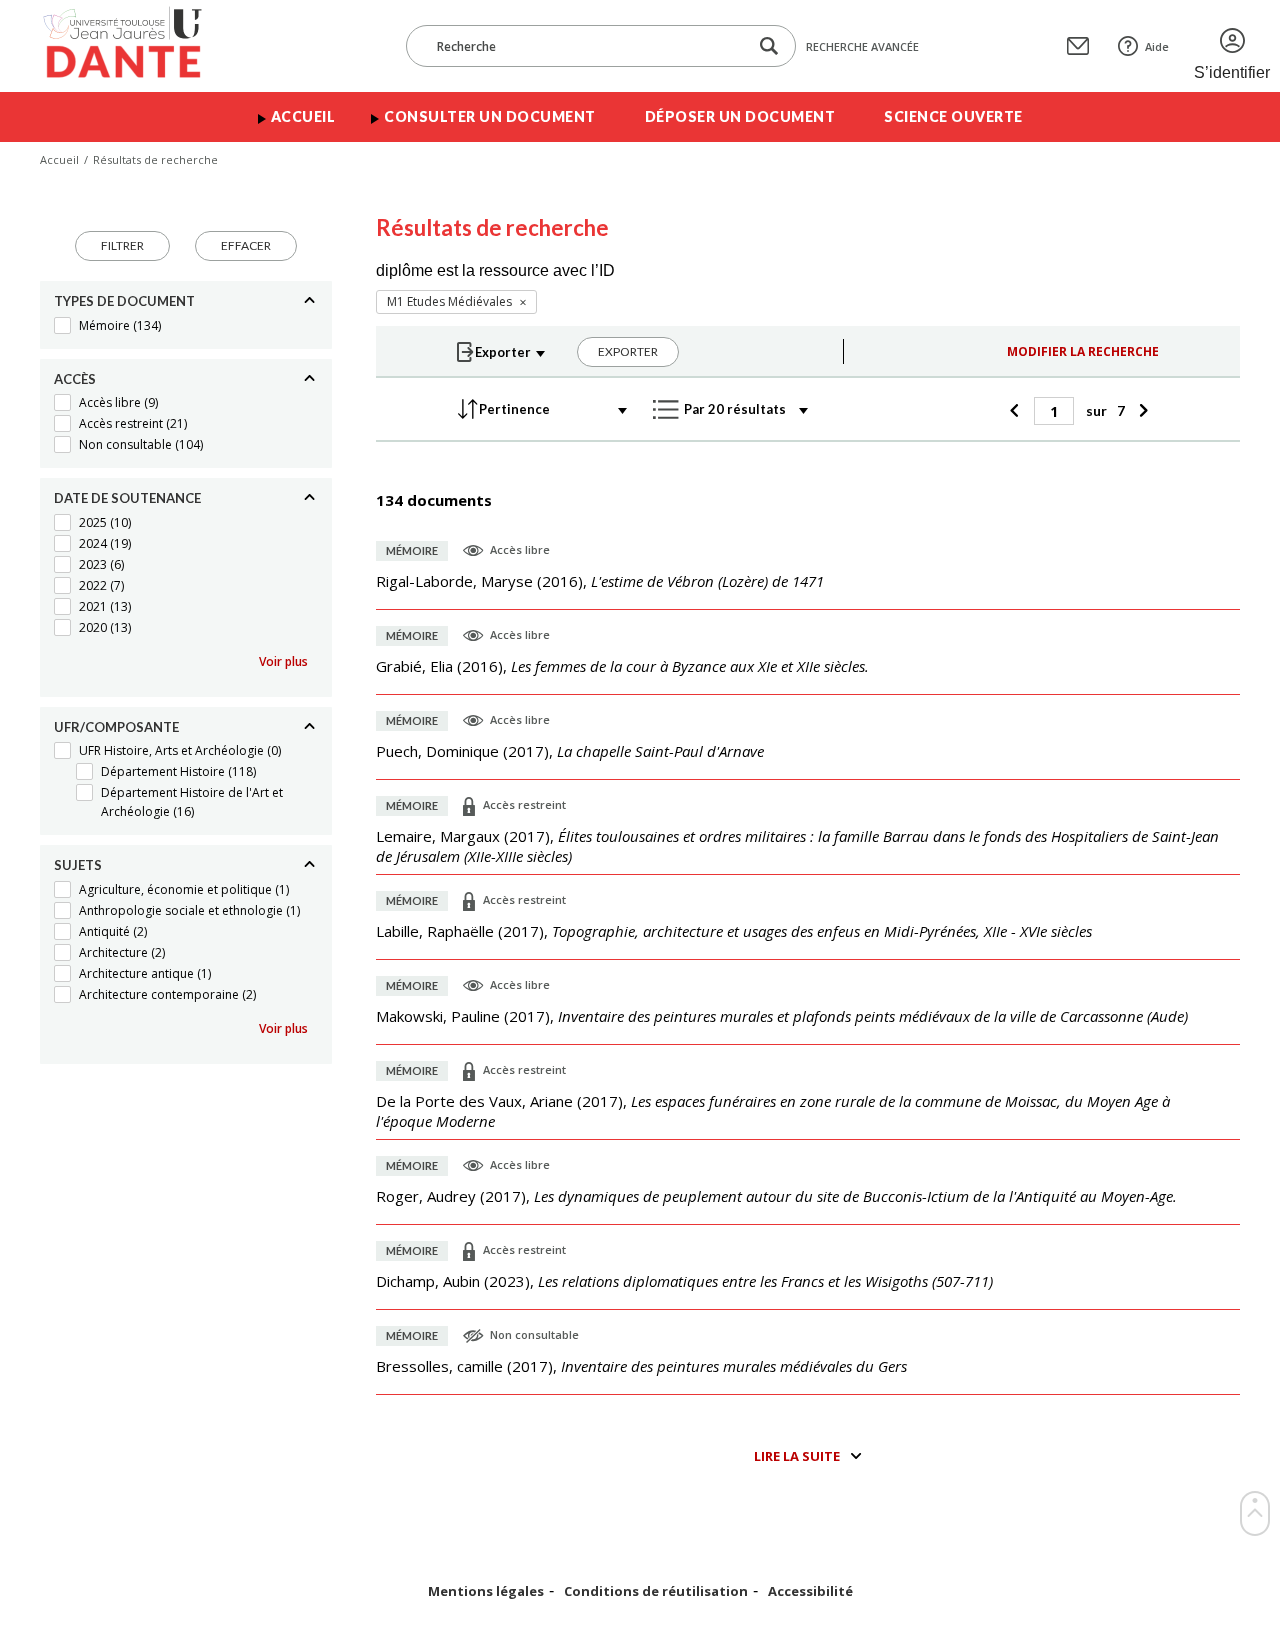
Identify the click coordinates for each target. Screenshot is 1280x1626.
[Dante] (135, 46)
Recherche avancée (862, 46)
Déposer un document (740, 116)
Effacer (246, 245)
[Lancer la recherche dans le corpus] (769, 46)
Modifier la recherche (1083, 351)
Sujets (78, 865)
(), (600, 581)
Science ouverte (953, 116)
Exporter (628, 351)
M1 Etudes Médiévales (449, 301)
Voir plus (283, 661)
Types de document (124, 301)
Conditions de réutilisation (656, 1591)
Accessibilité (810, 1591)
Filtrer (122, 245)
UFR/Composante (116, 727)
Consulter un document (490, 116)
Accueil (303, 116)
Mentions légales (486, 1591)
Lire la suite (797, 1456)
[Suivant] (1141, 411)
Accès (75, 379)
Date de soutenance (127, 498)
